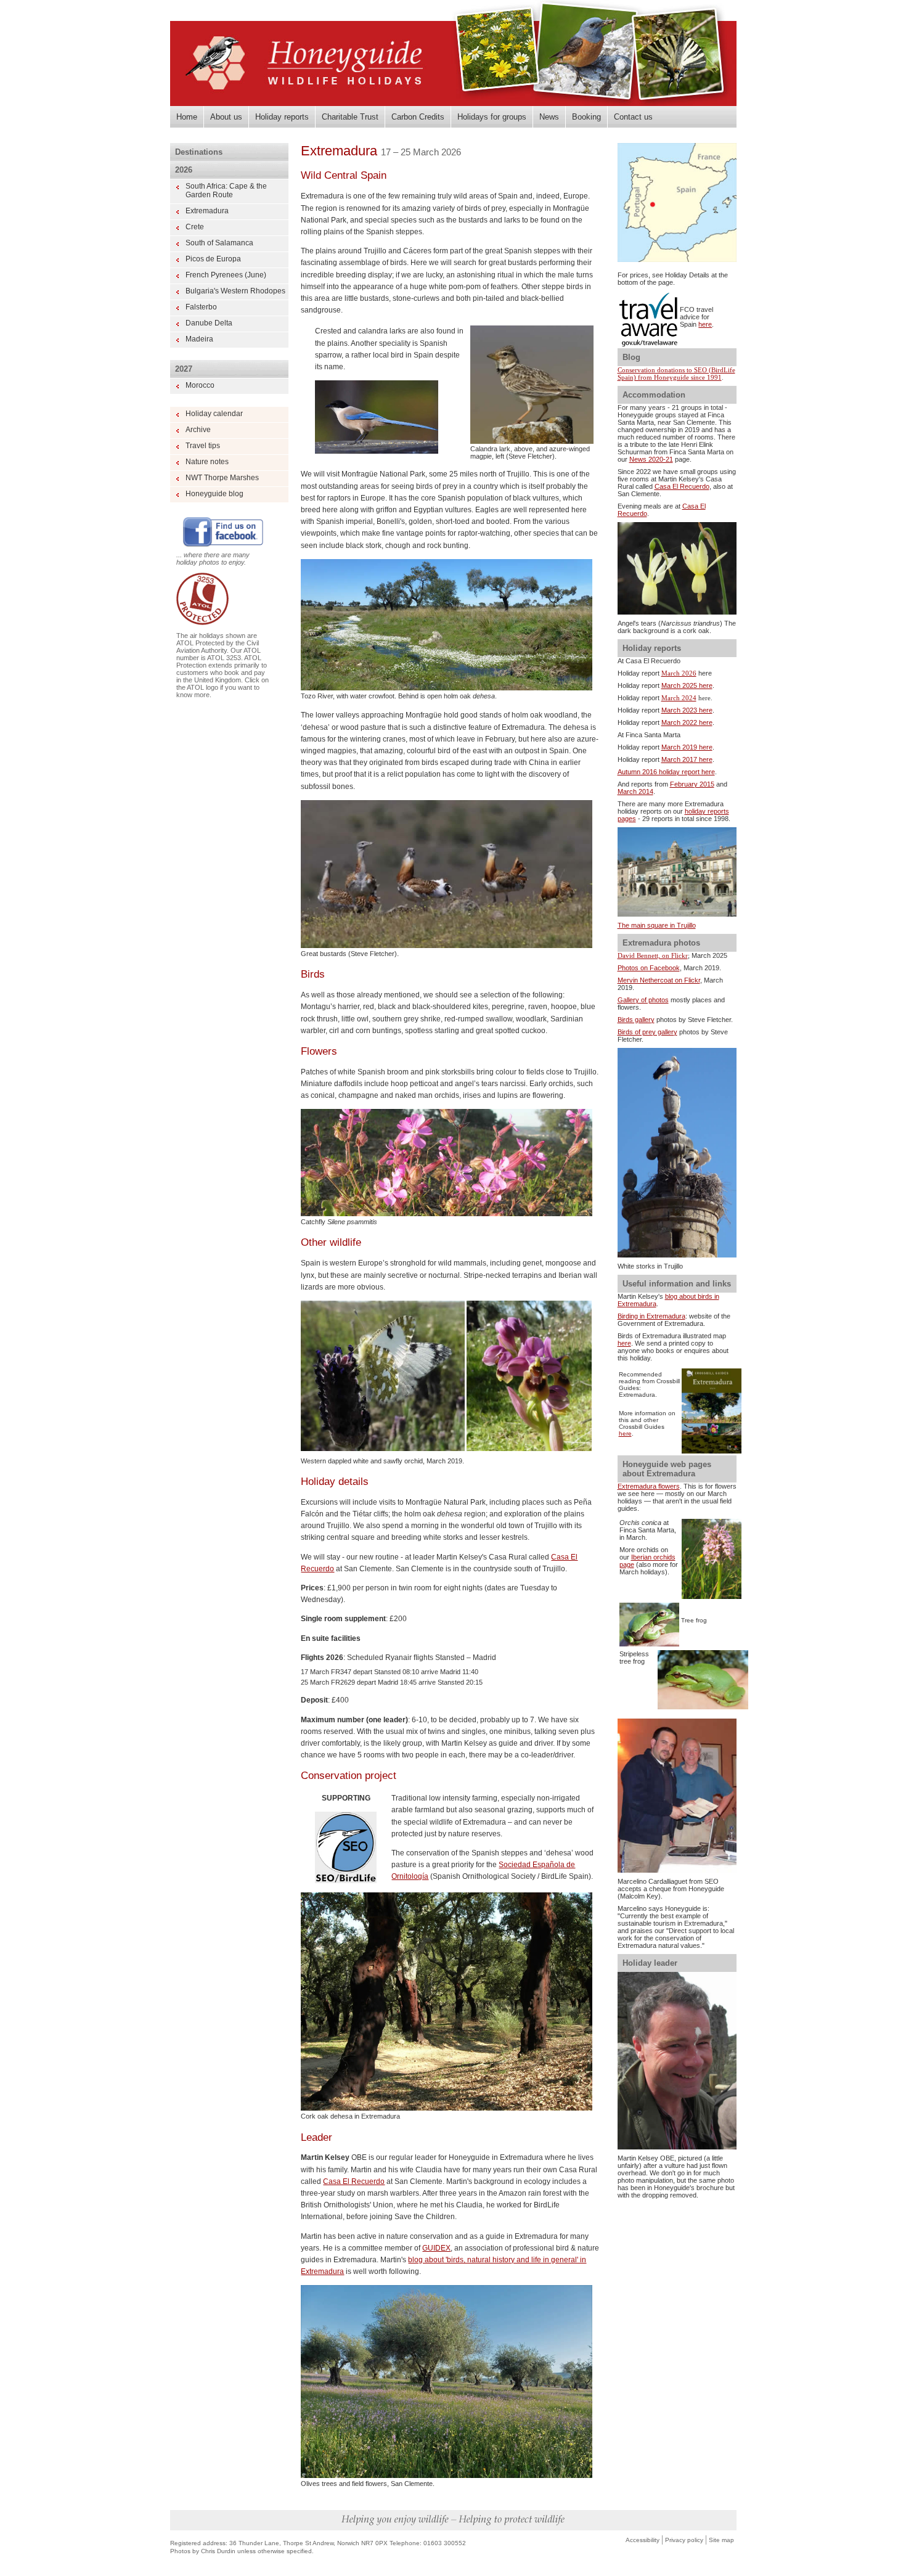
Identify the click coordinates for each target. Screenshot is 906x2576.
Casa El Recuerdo (354, 2181)
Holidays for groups (492, 117)
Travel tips (203, 446)
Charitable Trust (350, 117)
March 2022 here (687, 722)
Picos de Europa (213, 259)
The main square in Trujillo (657, 925)
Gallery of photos (643, 1000)
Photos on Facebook (649, 968)
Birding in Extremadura (651, 1316)
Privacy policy (684, 2540)
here (705, 324)
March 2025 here (687, 685)
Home (187, 117)
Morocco (200, 385)
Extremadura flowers (649, 1486)
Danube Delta (209, 323)
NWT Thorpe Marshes (222, 478)
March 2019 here (687, 747)
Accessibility (643, 2540)
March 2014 (635, 791)
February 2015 (692, 784)
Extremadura (207, 211)
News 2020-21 (651, 459)
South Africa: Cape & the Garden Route (226, 190)
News (549, 117)
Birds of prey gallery (647, 1032)
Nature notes (207, 462)
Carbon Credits (418, 117)
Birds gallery (636, 1020)
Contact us (633, 117)
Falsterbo (201, 307)
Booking (586, 117)
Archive (198, 430)
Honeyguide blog (214, 494)
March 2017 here (687, 759)
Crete (195, 227)
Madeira (199, 339)
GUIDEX (436, 2248)
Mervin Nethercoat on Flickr (659, 980)
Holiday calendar (214, 414)
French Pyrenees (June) (226, 275)
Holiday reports (282, 117)
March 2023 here (687, 710)
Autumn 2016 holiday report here (666, 772)
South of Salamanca (219, 243)
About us (226, 117)
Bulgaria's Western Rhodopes (235, 291)
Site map (721, 2540)
